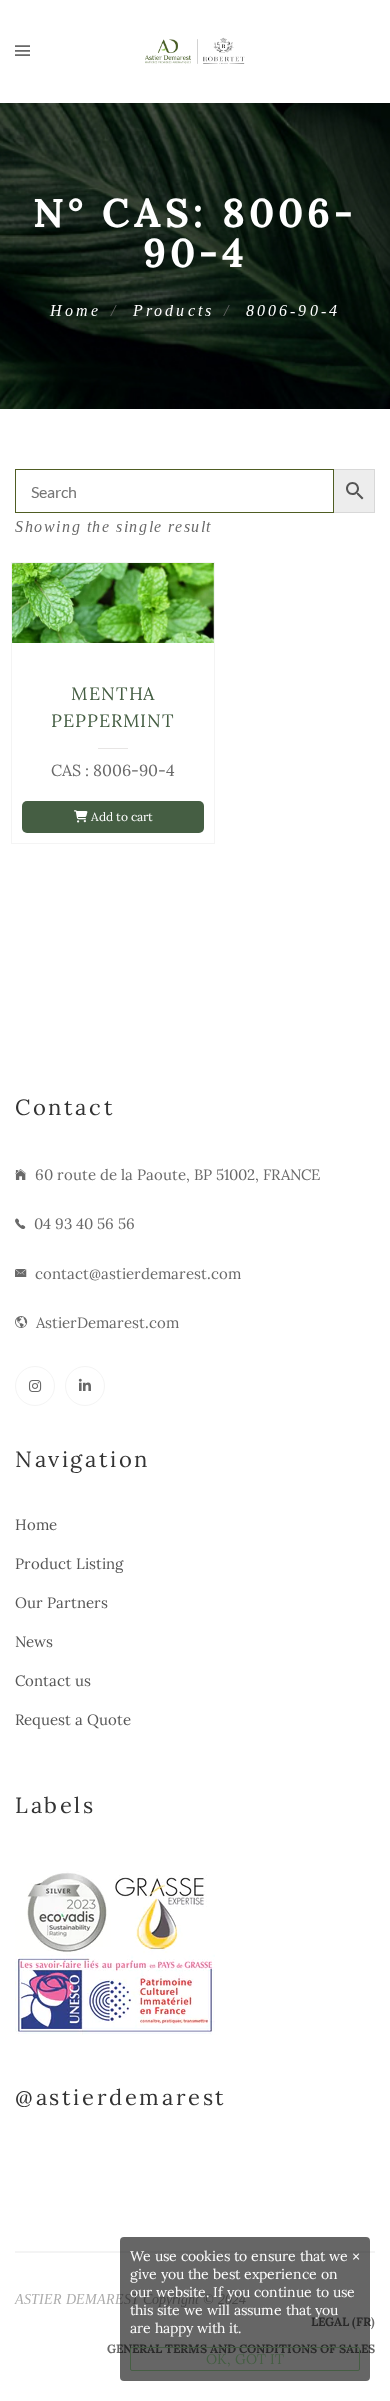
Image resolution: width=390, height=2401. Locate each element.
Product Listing (69, 1563)
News (34, 1641)
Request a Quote (73, 1719)
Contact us (53, 1680)
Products (174, 310)
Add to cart (120, 816)
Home (76, 310)
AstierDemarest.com (107, 1322)
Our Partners (61, 1602)
